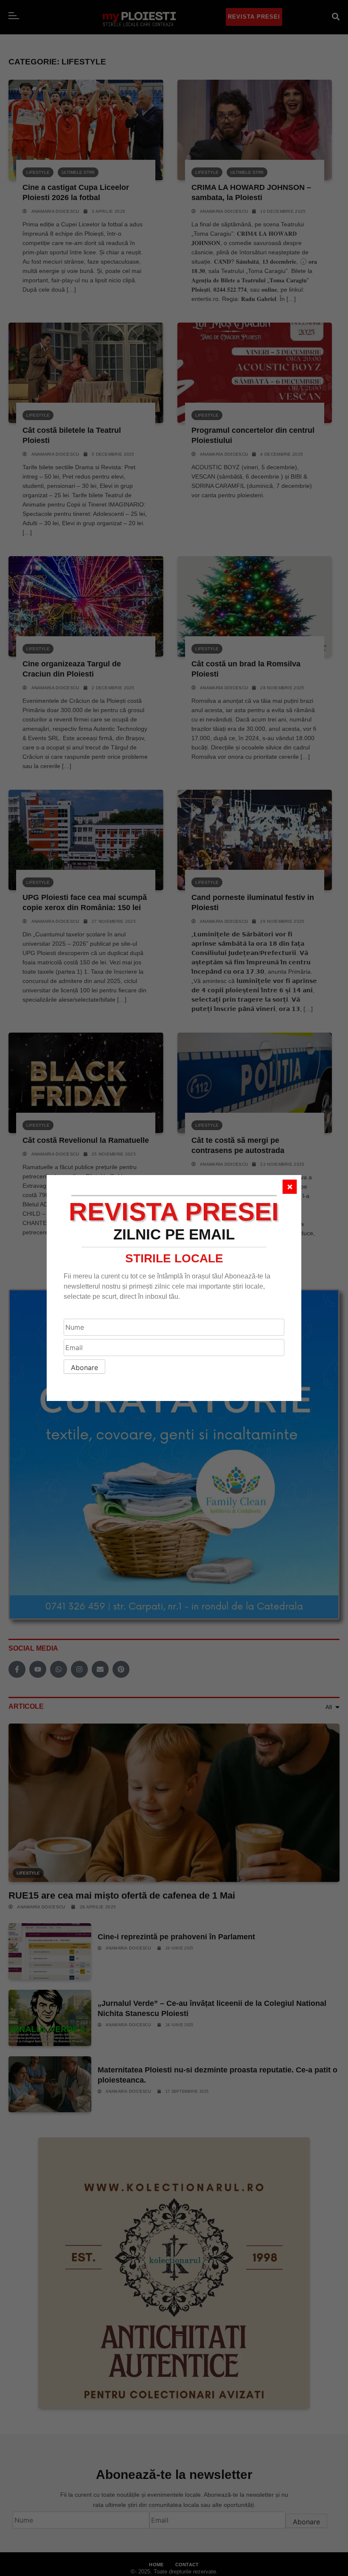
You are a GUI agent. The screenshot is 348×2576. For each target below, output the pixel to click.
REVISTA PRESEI (174, 1212)
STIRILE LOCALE (174, 1258)
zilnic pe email (174, 1234)
